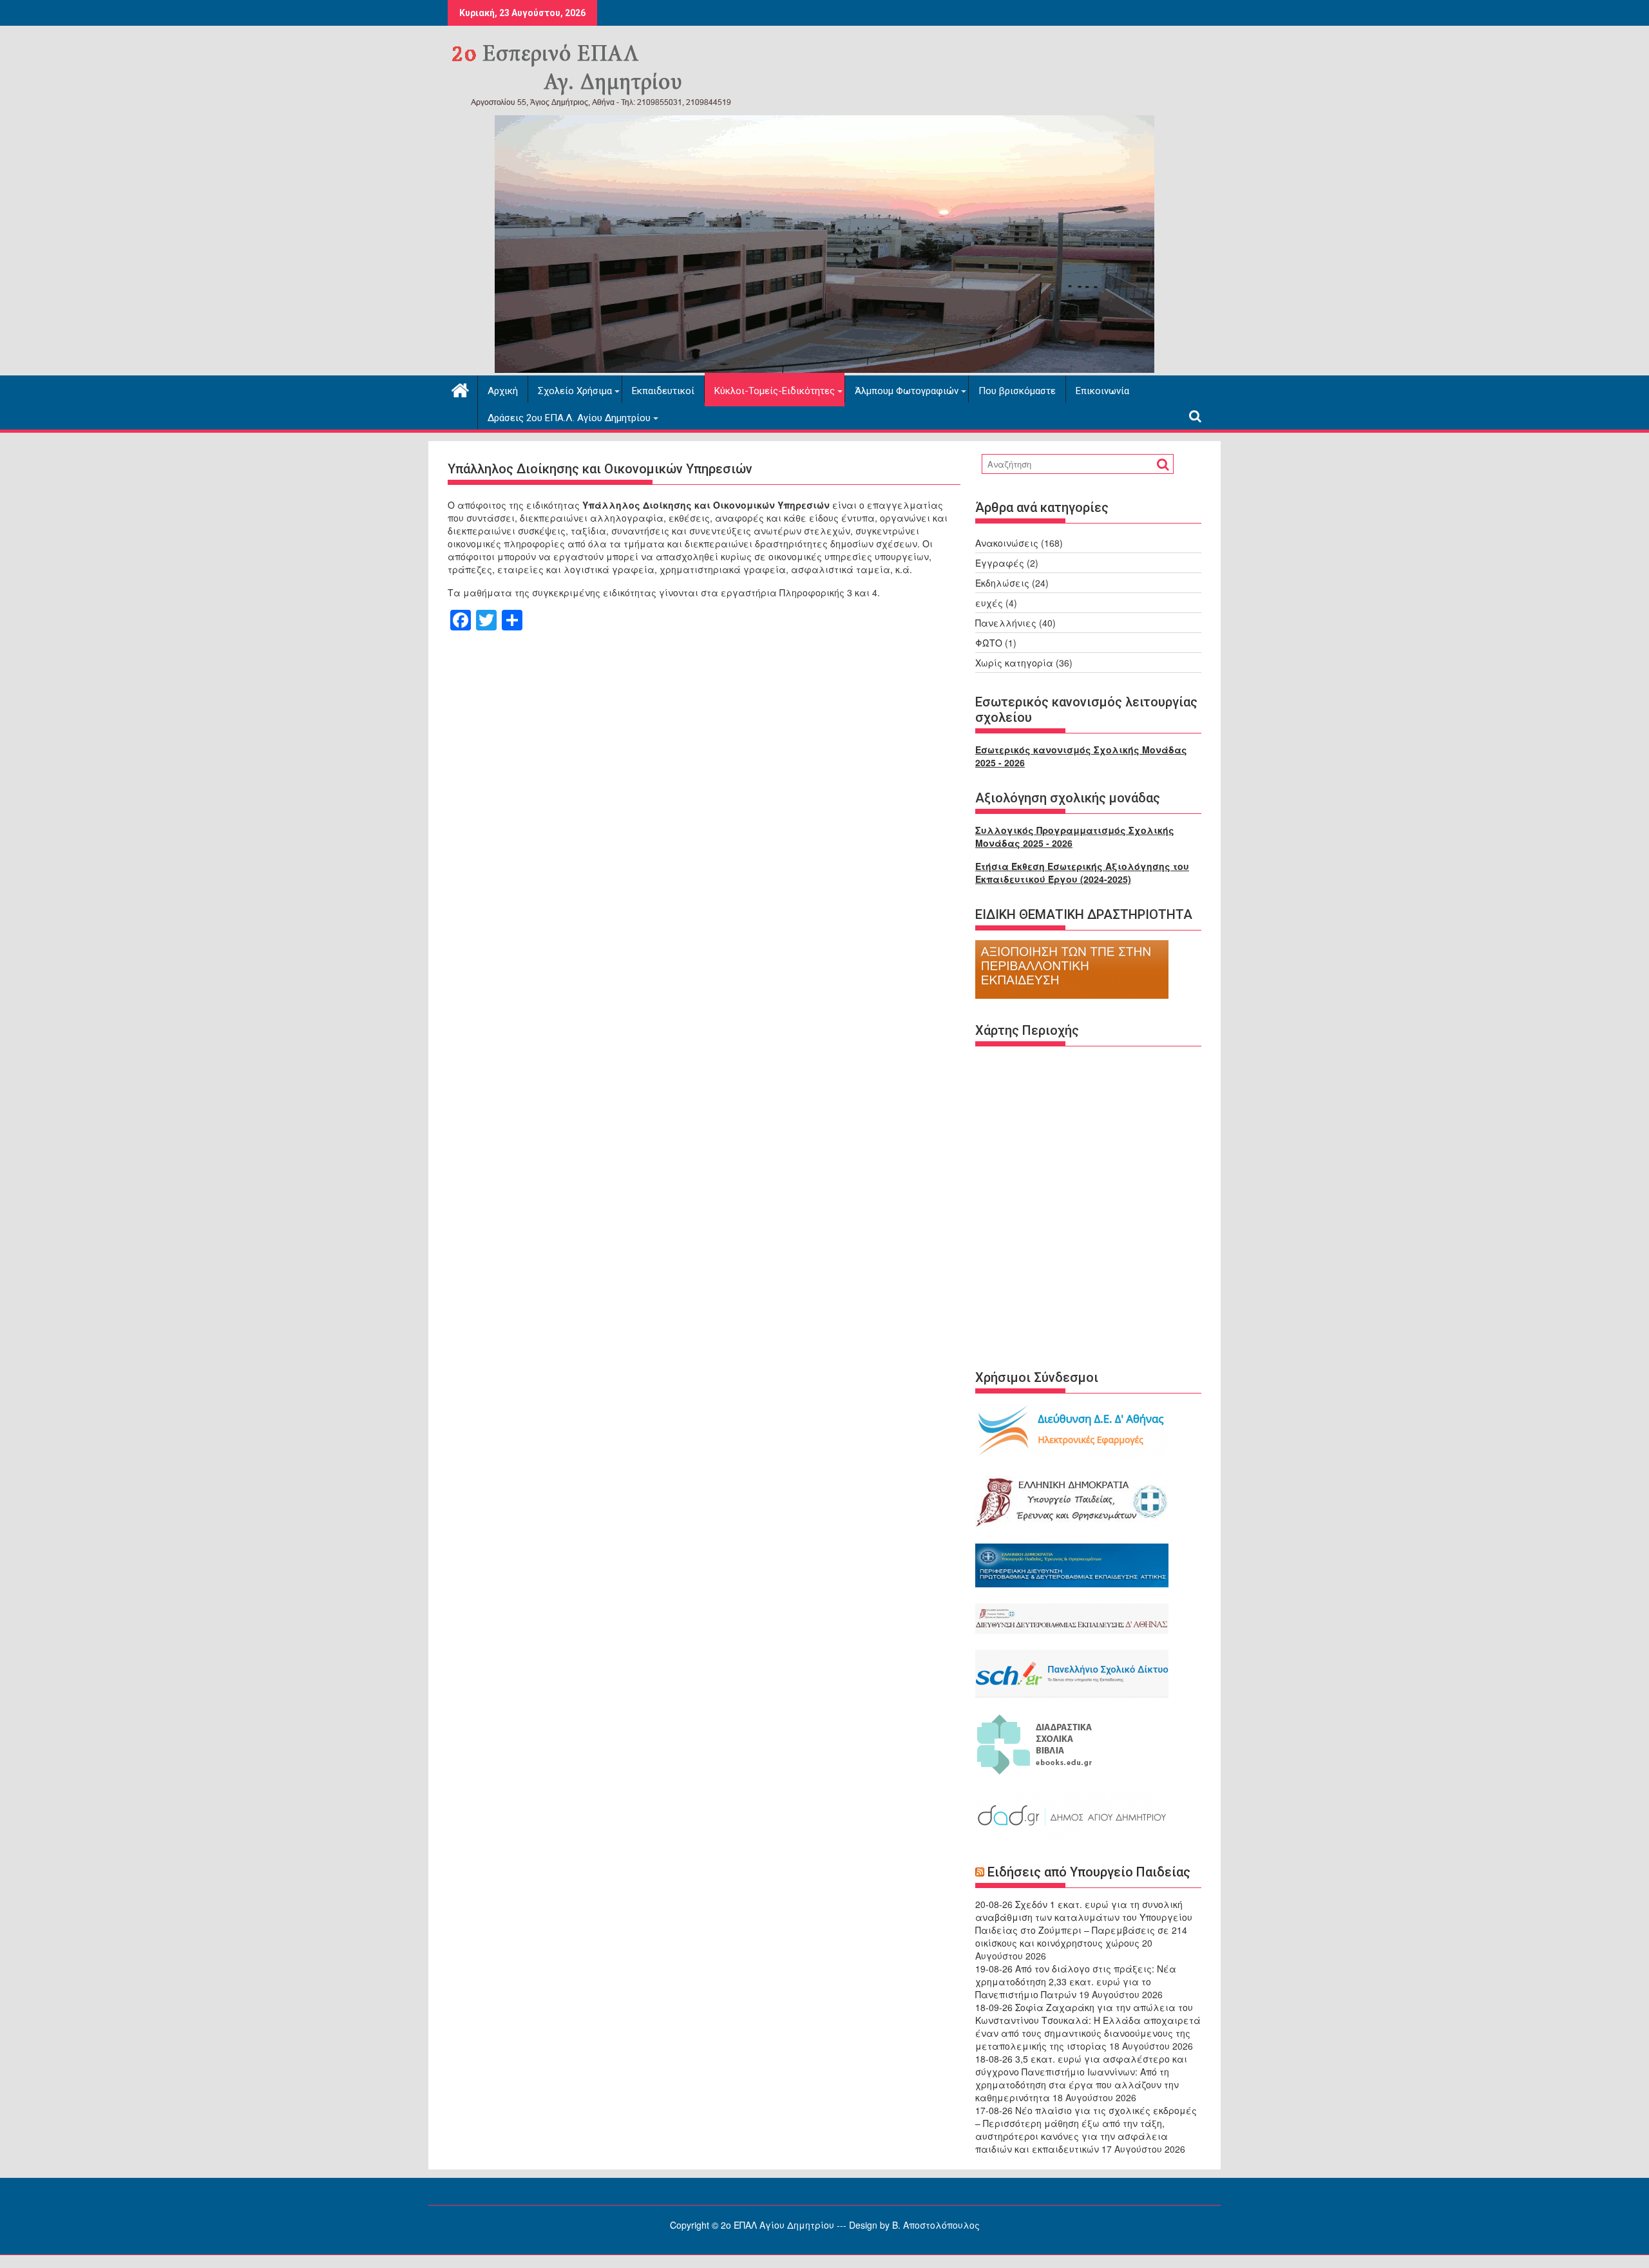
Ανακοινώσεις (1007, 543)
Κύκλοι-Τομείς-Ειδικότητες (775, 391)
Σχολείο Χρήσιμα (575, 391)
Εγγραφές (1000, 563)
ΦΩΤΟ (989, 643)
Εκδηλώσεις (1002, 583)
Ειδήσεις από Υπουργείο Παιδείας (1089, 1872)
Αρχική (503, 391)
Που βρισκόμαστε (1017, 391)
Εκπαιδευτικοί (663, 391)
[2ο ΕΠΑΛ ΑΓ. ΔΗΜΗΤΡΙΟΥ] (824, 369)
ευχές (989, 603)
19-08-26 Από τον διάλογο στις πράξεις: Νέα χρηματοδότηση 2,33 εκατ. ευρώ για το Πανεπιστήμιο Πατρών (1076, 1981)
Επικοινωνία (1102, 391)
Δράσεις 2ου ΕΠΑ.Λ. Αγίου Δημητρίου (569, 418)
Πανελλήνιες (1006, 623)
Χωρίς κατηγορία (1014, 663)
